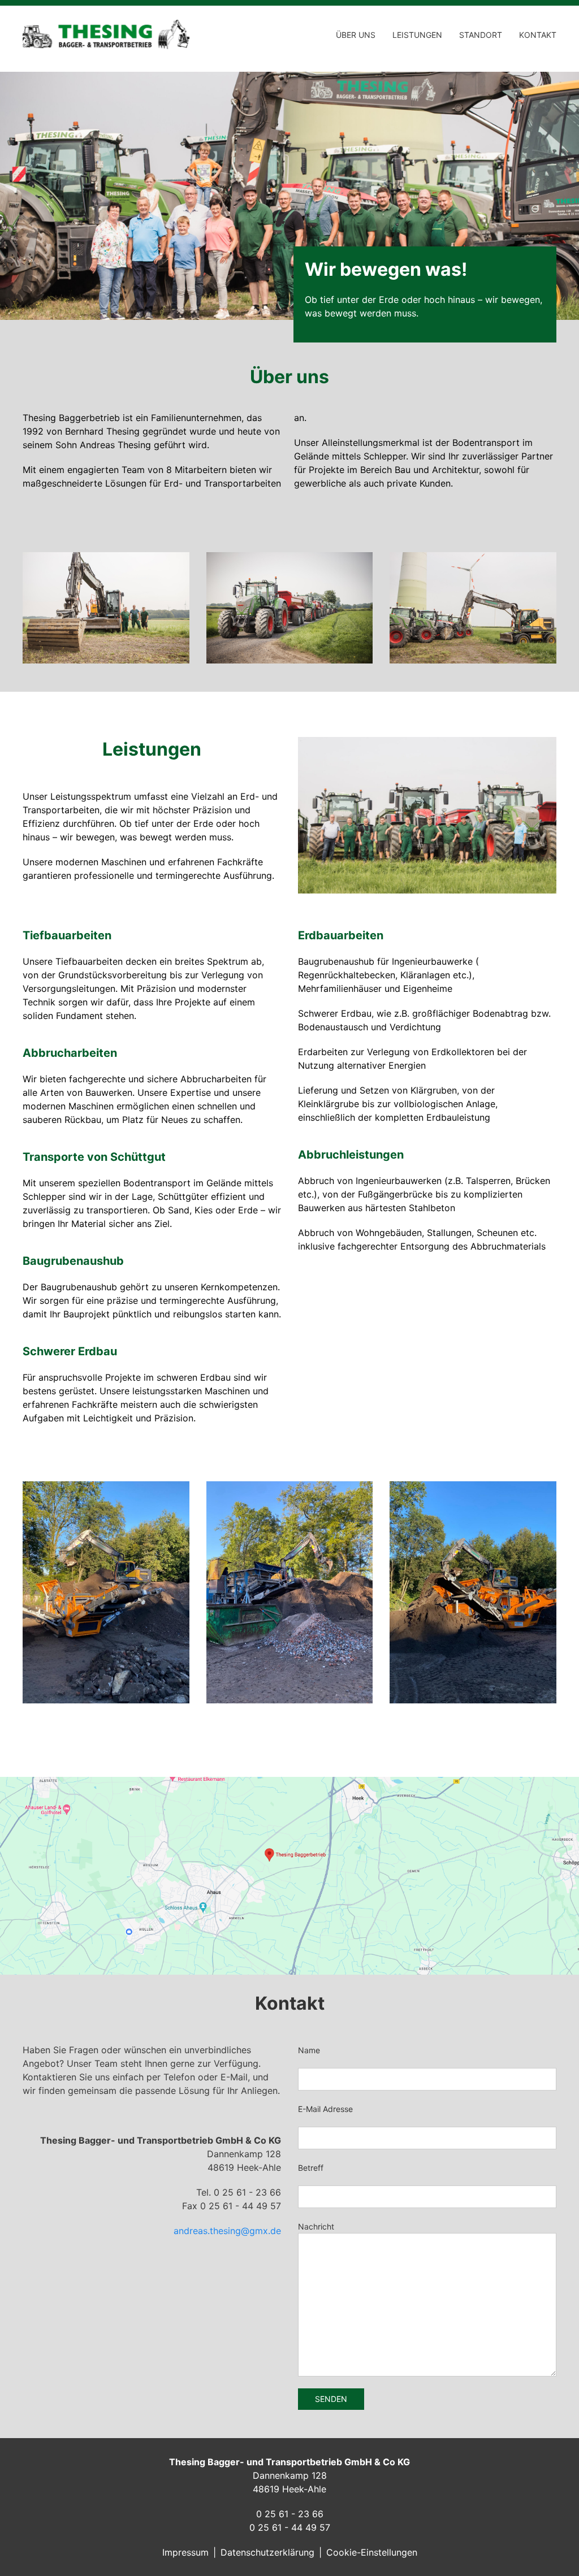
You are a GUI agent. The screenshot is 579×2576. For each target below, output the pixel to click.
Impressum (185, 2552)
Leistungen (417, 35)
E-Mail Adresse (325, 2109)
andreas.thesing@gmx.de (227, 2231)
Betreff (311, 2168)
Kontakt (538, 35)
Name (309, 2050)
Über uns (356, 35)
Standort (481, 35)
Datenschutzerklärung (267, 2552)
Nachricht (316, 2226)
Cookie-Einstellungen (372, 2552)
